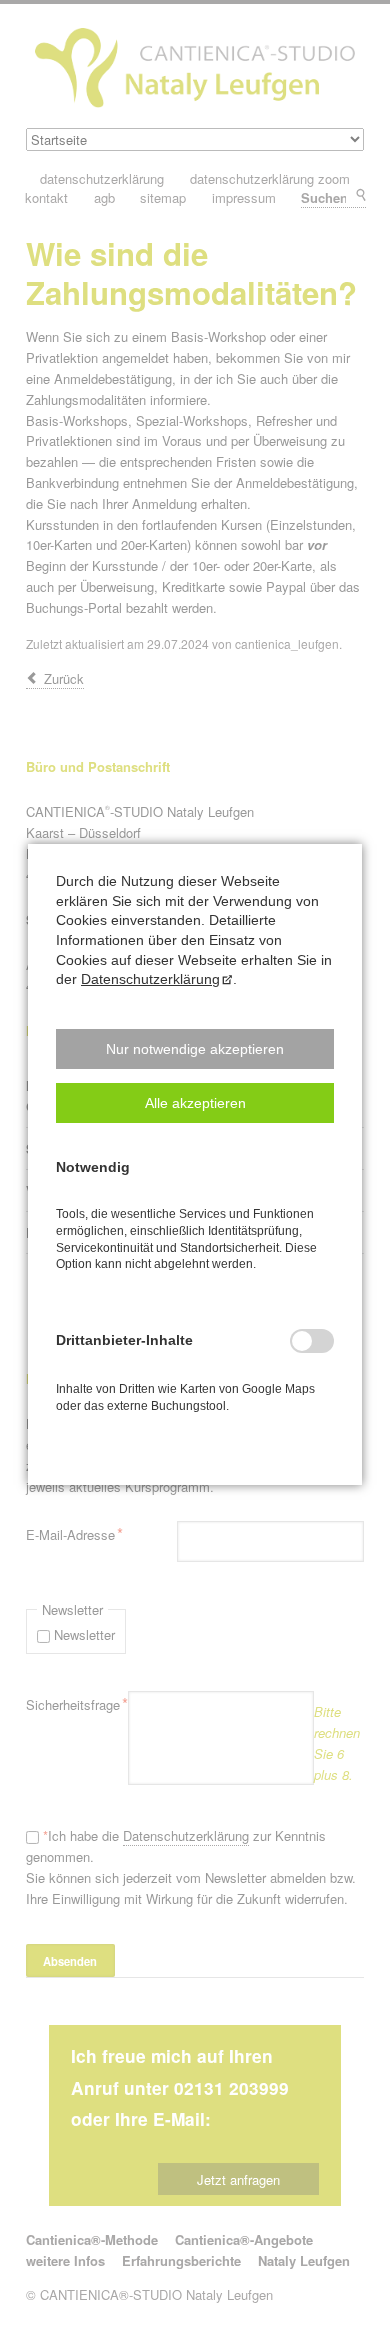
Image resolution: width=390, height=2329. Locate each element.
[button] (195, 1049)
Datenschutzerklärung (150, 979)
